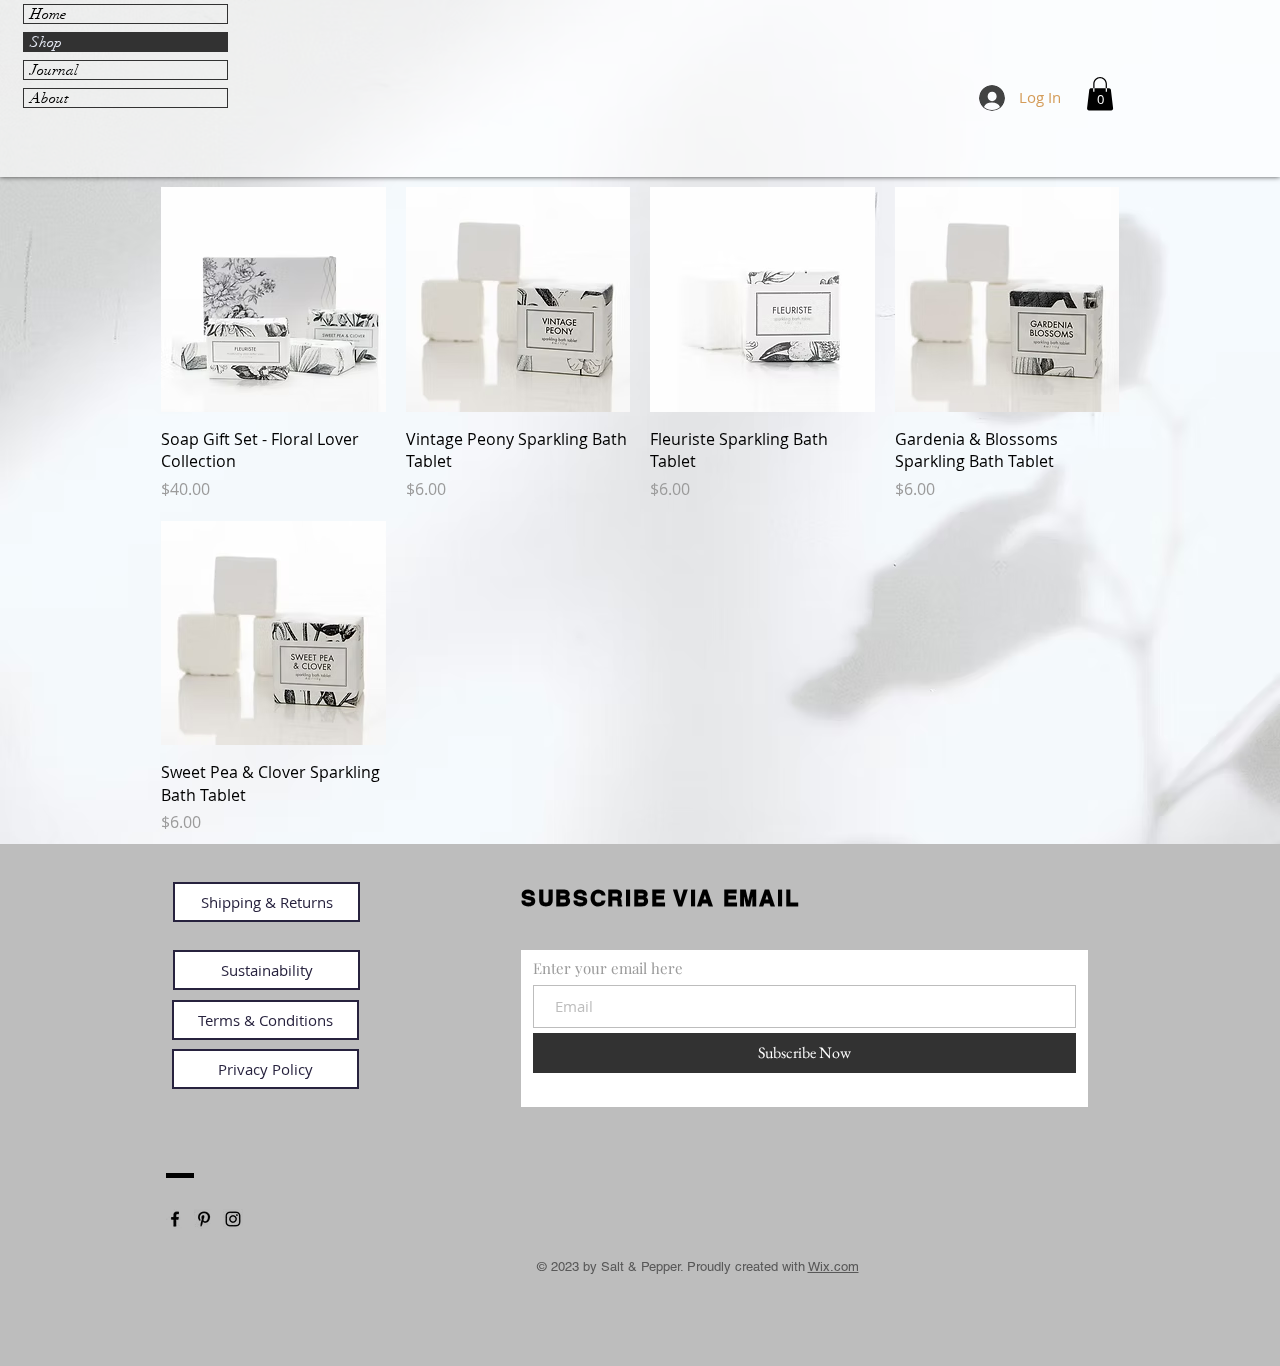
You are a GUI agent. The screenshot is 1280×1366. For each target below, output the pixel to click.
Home (48, 14)
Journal (54, 70)
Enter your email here (608, 968)
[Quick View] (273, 299)
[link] (1100, 93)
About (49, 98)
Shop (46, 42)
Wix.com (833, 1266)
